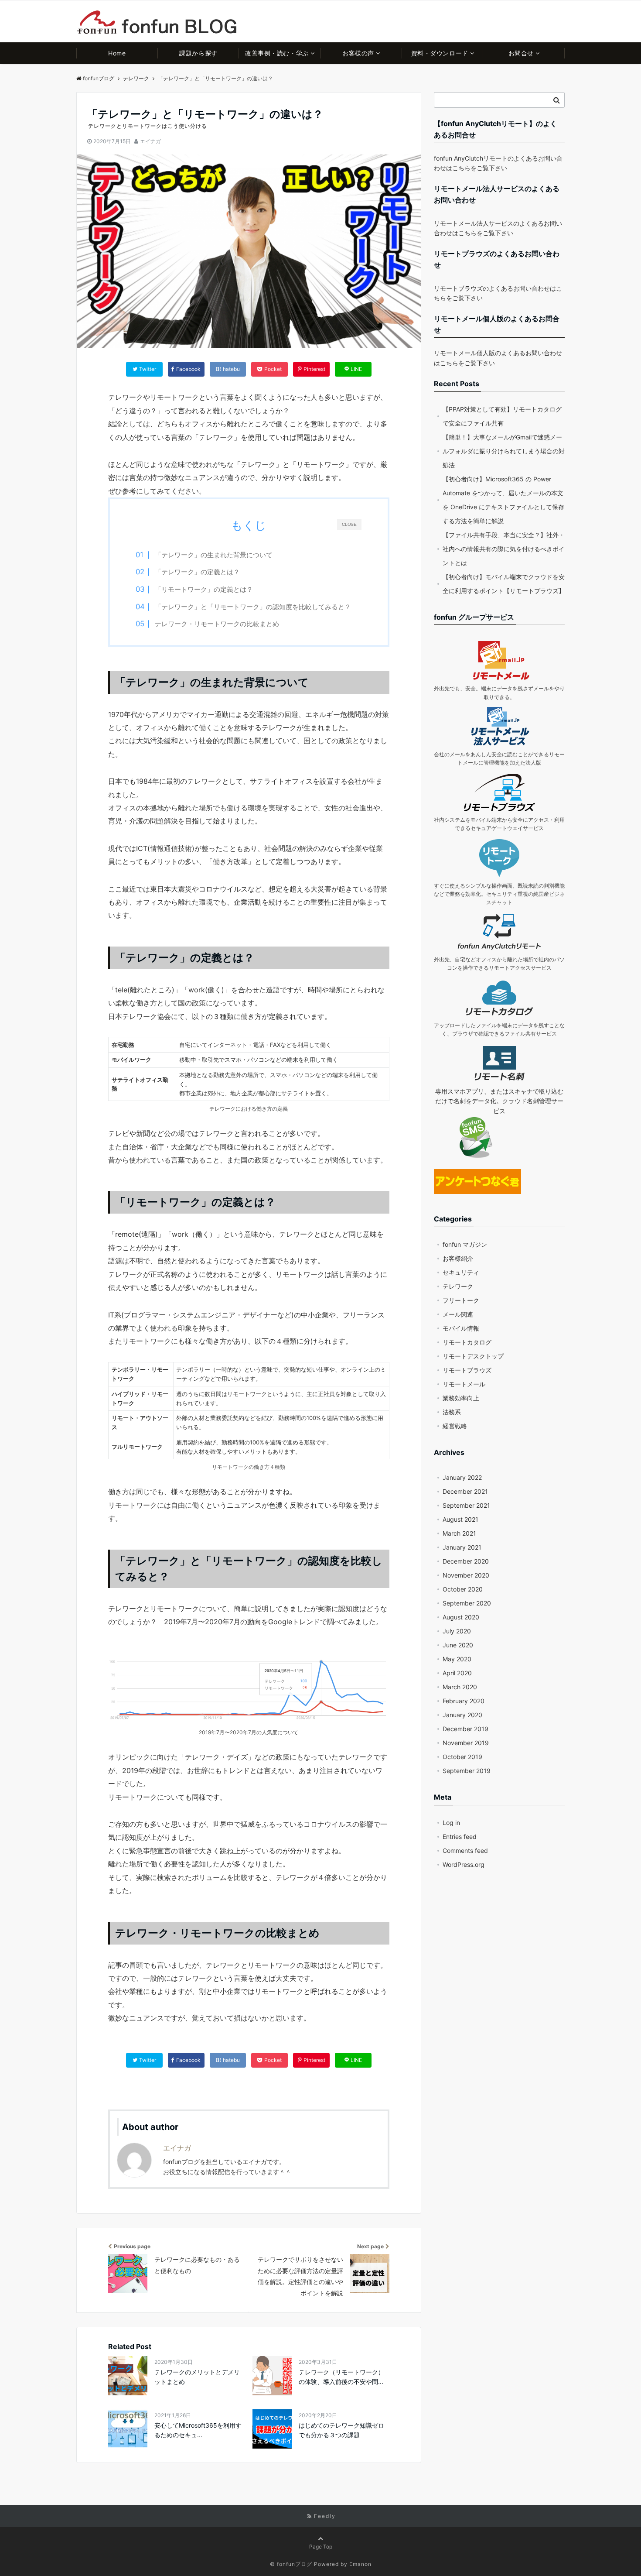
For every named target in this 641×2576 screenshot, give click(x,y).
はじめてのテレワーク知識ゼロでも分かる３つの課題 (341, 2430)
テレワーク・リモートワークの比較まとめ (217, 624)
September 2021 (466, 1505)
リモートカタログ (467, 1342)
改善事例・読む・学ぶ (277, 53)
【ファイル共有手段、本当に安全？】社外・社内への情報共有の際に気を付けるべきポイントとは (504, 549)
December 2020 (466, 1561)
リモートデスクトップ (473, 1356)
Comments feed (465, 1851)
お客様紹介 (458, 1258)
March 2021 (459, 1533)
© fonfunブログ (291, 2564)
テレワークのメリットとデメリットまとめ (197, 2377)
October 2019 (462, 1757)
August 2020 (461, 1617)
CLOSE (349, 525)
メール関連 (458, 1314)
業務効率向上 (461, 1398)
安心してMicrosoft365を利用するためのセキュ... (198, 2430)
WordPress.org (464, 1864)
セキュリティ (461, 1272)
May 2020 (457, 1659)
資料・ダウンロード (440, 53)
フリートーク (461, 1300)
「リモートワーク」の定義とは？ (204, 589)
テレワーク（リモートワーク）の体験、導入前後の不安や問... (341, 2377)
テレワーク (458, 1286)
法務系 (452, 1412)
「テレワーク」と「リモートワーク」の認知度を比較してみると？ (253, 606)
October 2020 (463, 1589)
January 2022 (462, 1477)
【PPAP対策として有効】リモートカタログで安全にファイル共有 (502, 416)
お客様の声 (358, 53)
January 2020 (462, 1715)
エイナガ (150, 141)
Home (117, 53)
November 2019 (466, 1743)
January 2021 (462, 1547)
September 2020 (467, 1603)
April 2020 (457, 1673)
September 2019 (467, 1771)
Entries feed (460, 1837)
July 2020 (457, 1631)
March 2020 (460, 1687)
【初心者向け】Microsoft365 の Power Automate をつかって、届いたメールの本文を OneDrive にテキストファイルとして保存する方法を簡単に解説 (503, 500)
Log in (451, 1823)
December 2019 (465, 1729)
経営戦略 (455, 1426)
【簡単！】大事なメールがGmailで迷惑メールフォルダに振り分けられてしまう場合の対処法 (504, 451)
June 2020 (458, 1645)
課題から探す (198, 53)
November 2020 (466, 1575)
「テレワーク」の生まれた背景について (214, 555)
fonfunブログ (99, 78)
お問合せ (521, 53)
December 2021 (465, 1491)
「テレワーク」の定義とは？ (197, 572)
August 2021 (460, 1519)
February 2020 (464, 1701)
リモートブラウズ (467, 1370)
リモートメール (464, 1384)
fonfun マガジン (465, 1244)
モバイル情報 (461, 1328)
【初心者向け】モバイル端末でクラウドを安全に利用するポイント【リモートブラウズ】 (504, 584)
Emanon (360, 2564)
